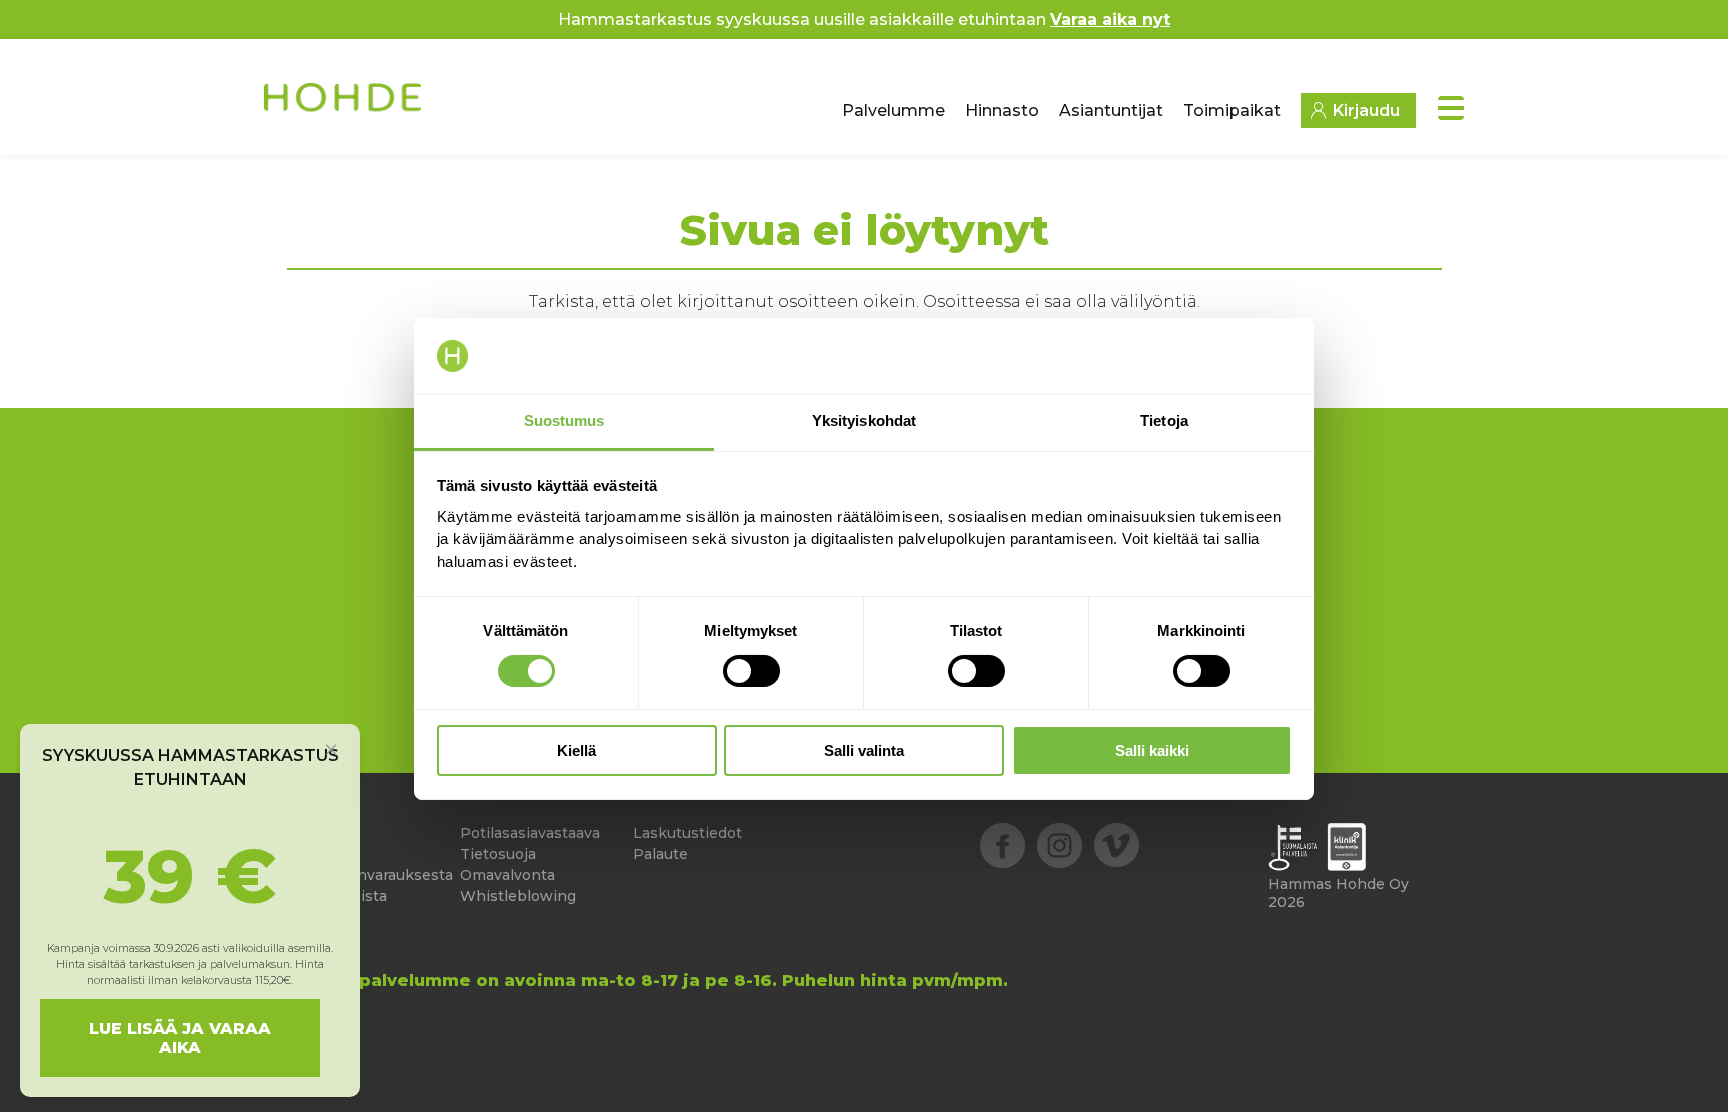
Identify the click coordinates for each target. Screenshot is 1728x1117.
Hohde (344, 105)
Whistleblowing (518, 896)
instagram (1059, 845)
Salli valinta (864, 750)
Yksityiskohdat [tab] (864, 420)
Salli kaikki (1152, 750)
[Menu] (1451, 108)
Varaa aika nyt (1110, 19)
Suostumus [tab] (564, 420)
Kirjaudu (1366, 110)
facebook (1002, 845)
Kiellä (576, 750)
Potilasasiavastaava (530, 833)
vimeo (1116, 845)
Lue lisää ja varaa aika (180, 1038)
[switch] (751, 671)
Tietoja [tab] (1164, 420)
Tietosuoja (498, 854)
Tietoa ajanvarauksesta (370, 875)
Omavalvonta (507, 875)
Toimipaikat (1232, 110)
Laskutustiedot (687, 833)
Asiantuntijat (1111, 110)
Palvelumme (893, 110)
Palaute (660, 854)
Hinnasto (1002, 110)
